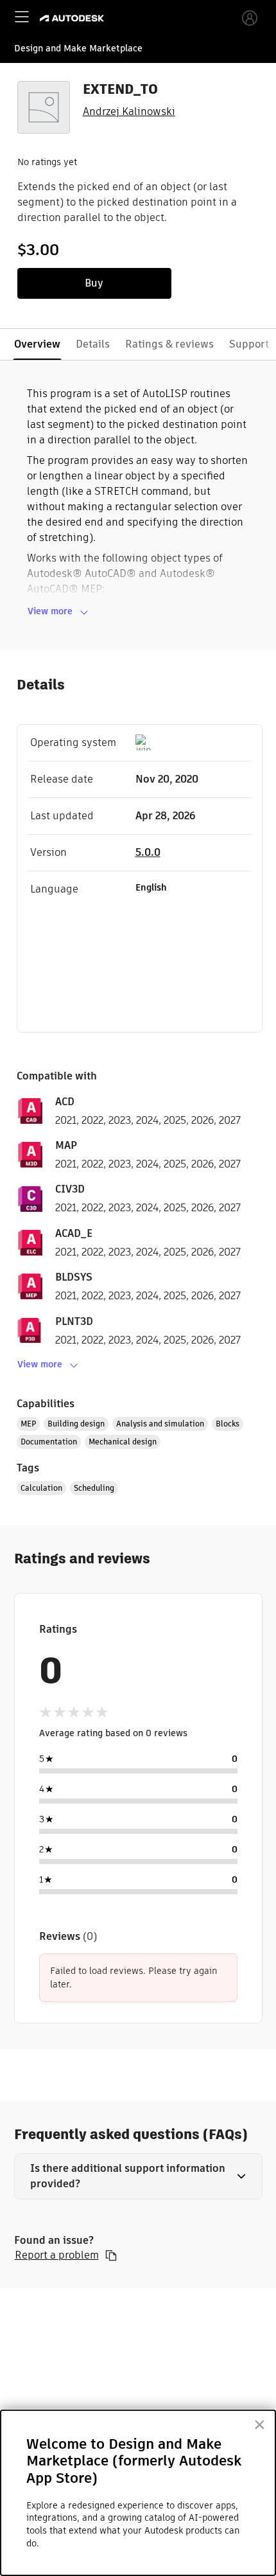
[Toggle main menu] (22, 17)
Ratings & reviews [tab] (169, 344)
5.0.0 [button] (148, 852)
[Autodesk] (73, 18)
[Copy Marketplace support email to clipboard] (111, 2255)
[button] (138, 2176)
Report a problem (57, 2255)
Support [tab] (249, 344)
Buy (94, 283)
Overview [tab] (37, 344)
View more (50, 611)
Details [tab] (93, 344)
